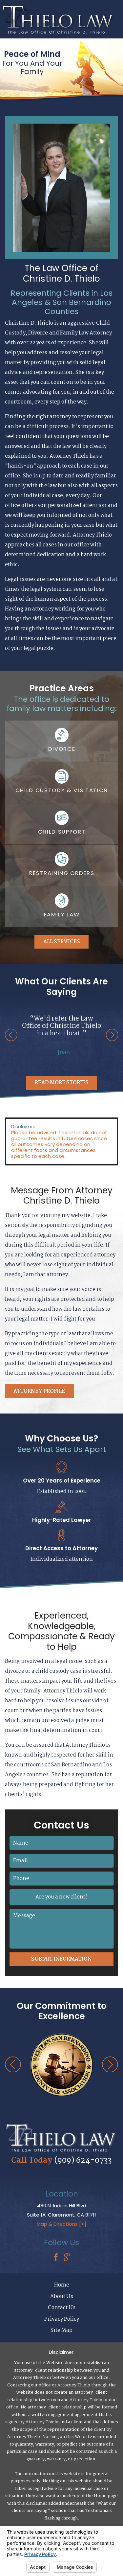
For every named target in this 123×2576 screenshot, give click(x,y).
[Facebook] (56, 2258)
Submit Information (61, 1959)
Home (62, 2285)
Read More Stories (62, 1083)
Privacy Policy (62, 2319)
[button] (11, 1035)
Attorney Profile (39, 1391)
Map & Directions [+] (61, 2224)
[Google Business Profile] (67, 2258)
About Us (62, 2297)
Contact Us (62, 2308)
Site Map (61, 2330)
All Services (62, 942)
